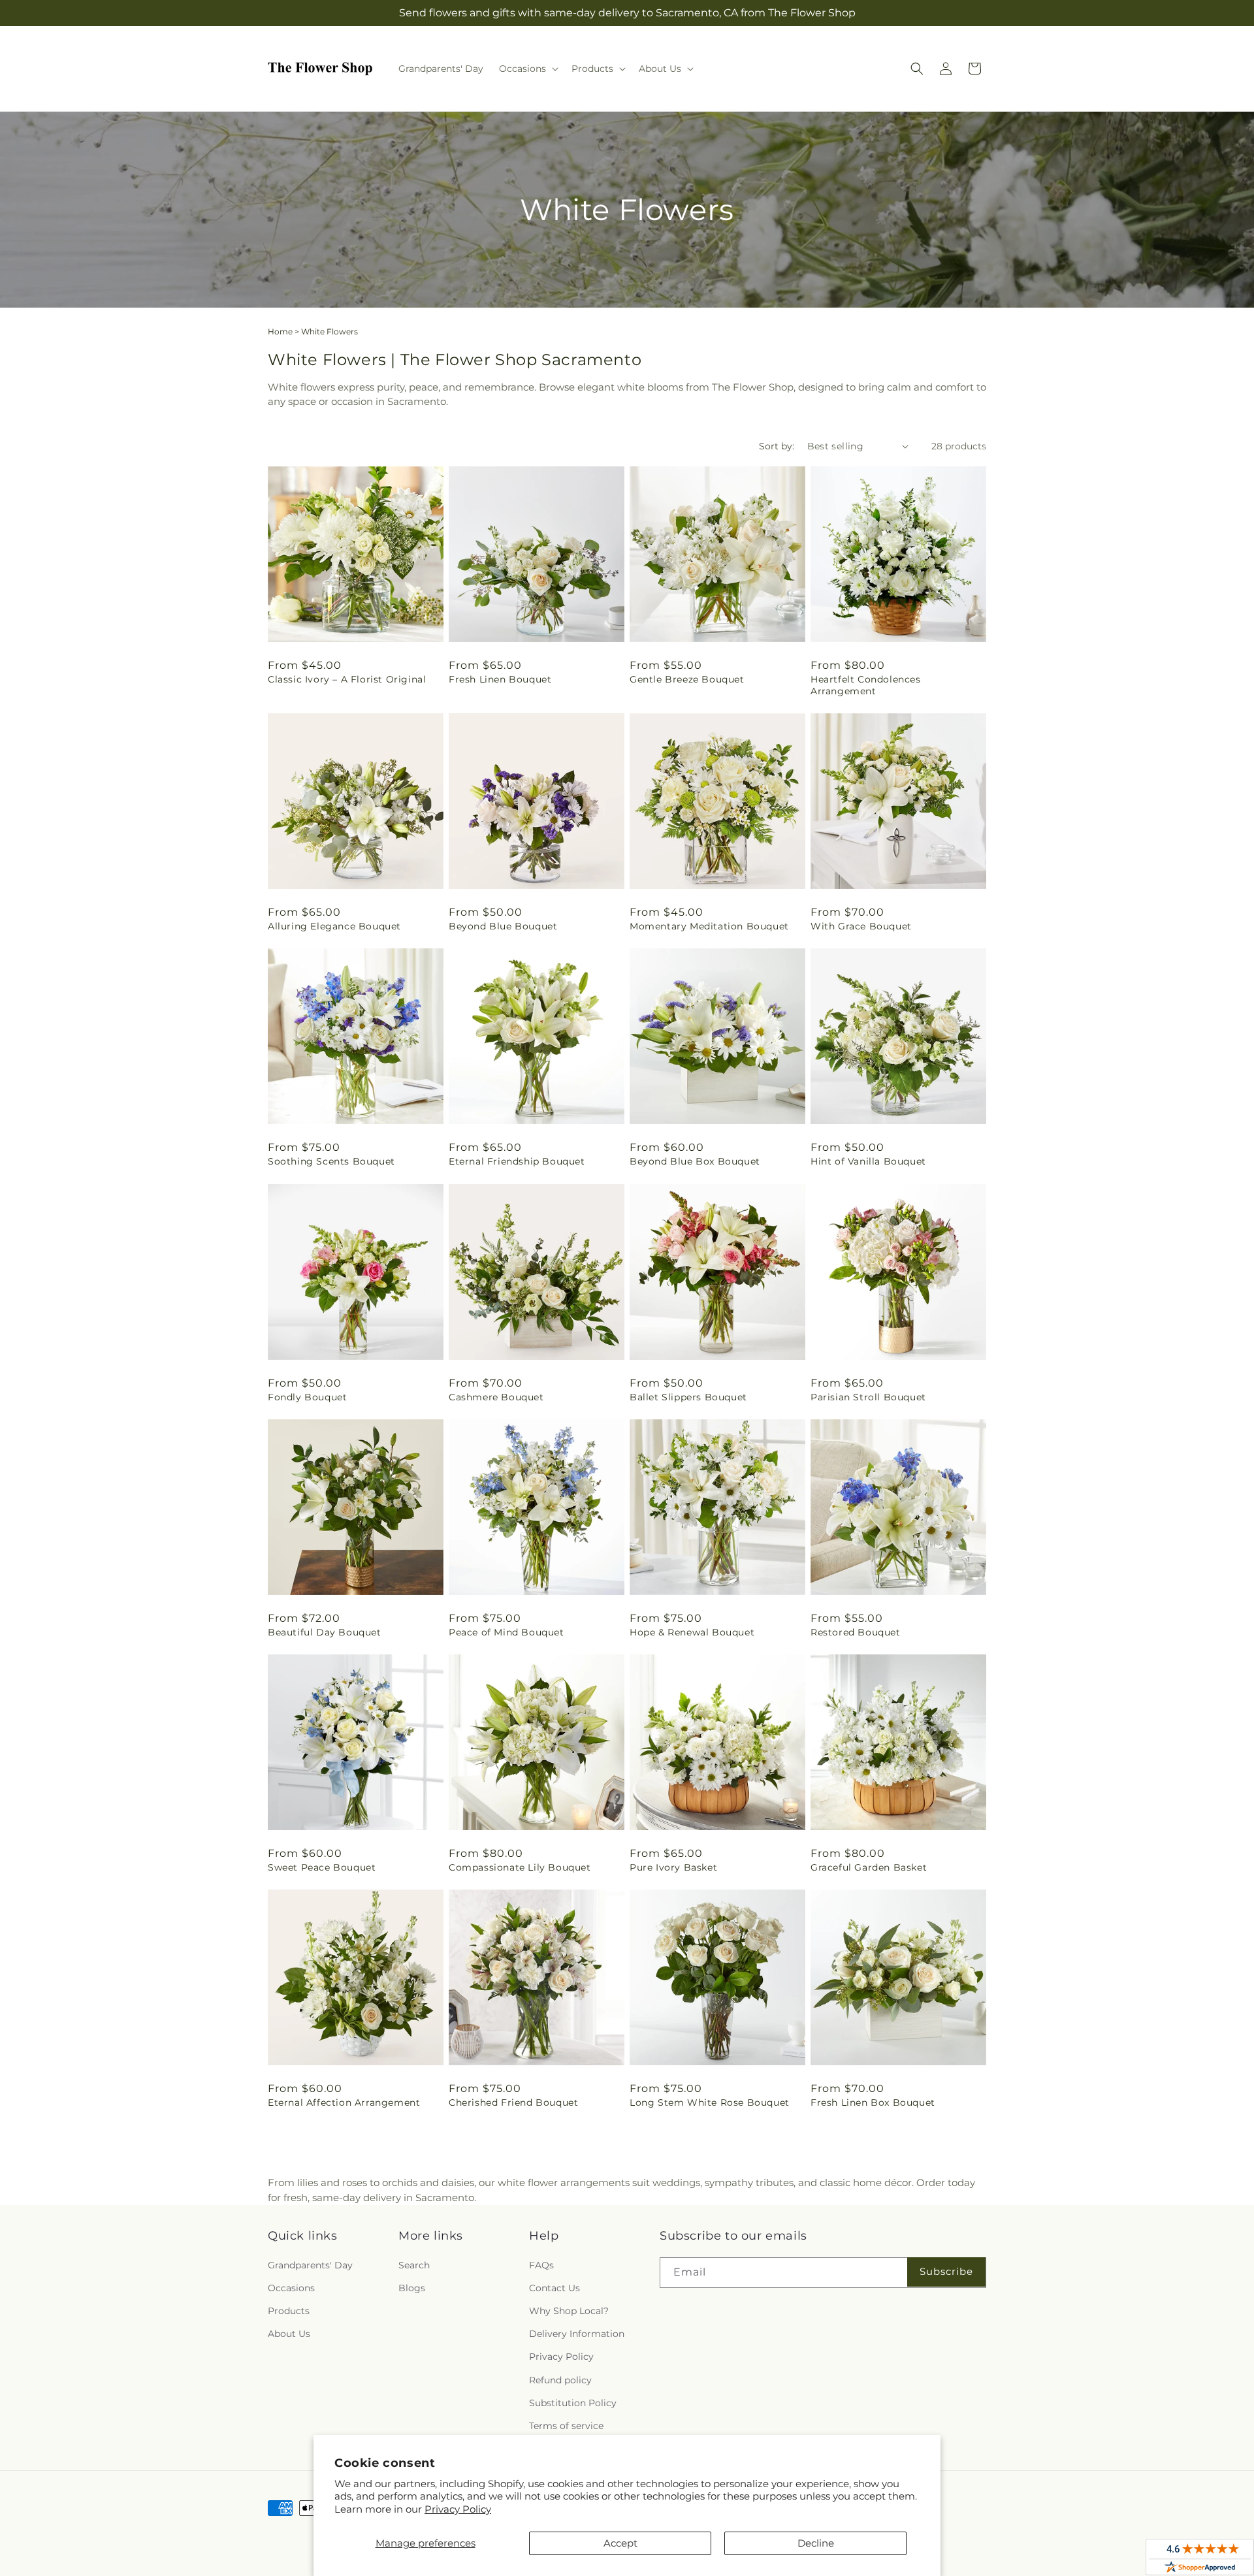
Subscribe (946, 2271)
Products (289, 2311)
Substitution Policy (573, 2403)
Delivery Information (577, 2334)
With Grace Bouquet (861, 926)
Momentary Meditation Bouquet (709, 926)
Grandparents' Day (310, 2265)
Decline (816, 2543)
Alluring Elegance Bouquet (334, 926)
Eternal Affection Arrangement (344, 2102)
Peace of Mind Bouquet (506, 1632)
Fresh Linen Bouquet (500, 679)
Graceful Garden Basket (869, 1867)
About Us (289, 2334)
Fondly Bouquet (307, 1397)
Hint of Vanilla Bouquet (868, 1161)
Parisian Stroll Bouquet (868, 1397)
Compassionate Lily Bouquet (520, 1867)
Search (414, 2265)
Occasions (291, 2288)
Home (280, 331)
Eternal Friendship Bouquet (517, 1161)
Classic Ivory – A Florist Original (347, 679)
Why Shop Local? (569, 2311)
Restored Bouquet (856, 1632)
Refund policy (560, 2380)
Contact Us (555, 2288)
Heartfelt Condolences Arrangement (866, 685)
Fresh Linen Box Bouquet (873, 2102)
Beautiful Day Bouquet (325, 1632)
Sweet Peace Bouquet (322, 1867)
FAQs (541, 2265)
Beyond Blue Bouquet (503, 926)
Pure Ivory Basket (673, 1867)
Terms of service (566, 2426)
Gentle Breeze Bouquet (687, 679)
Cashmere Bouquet (496, 1397)
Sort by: (777, 446)
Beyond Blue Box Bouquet (695, 1161)
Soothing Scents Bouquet (331, 1161)
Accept (620, 2543)
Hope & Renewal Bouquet (692, 1632)
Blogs (412, 2288)
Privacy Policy (458, 2509)
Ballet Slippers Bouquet (688, 1397)
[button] (527, 69)
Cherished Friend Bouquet (513, 2102)
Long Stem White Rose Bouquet (710, 2102)
